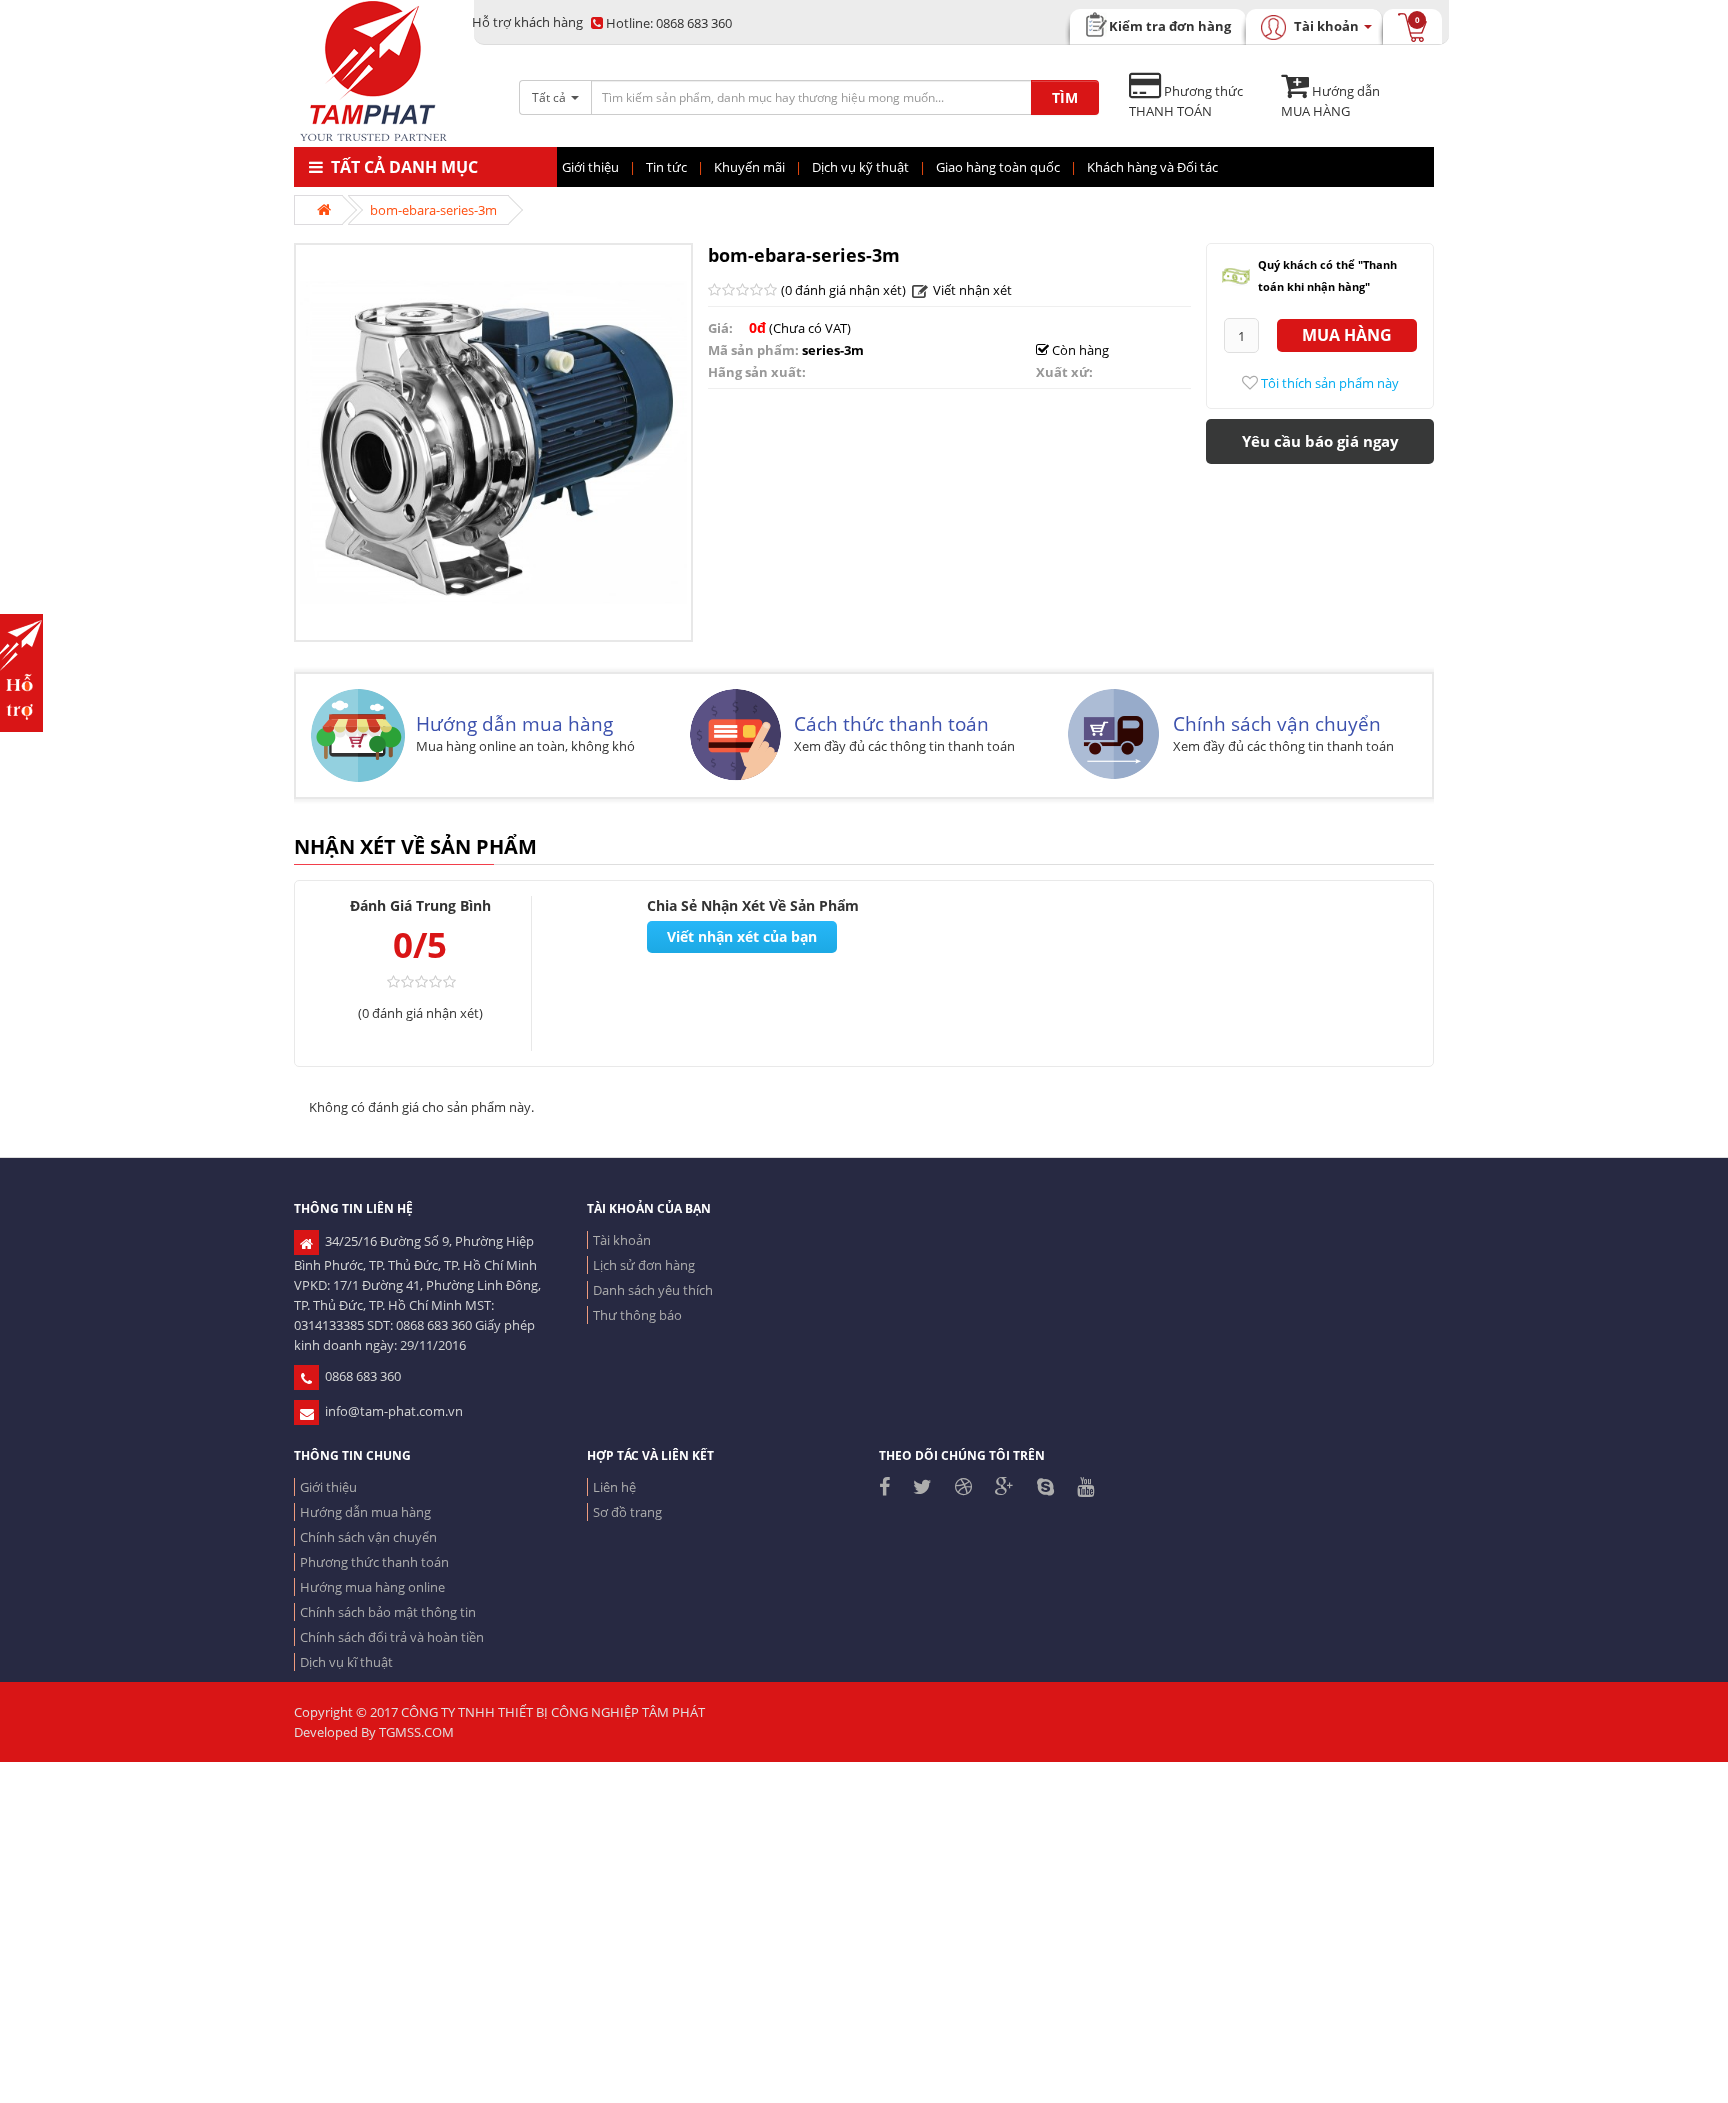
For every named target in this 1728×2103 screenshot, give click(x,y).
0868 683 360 (669, 23)
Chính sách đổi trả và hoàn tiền (392, 1637)
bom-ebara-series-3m (433, 210)
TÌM (1065, 97)
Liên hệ (614, 1487)
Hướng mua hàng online (372, 1587)
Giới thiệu (328, 1487)
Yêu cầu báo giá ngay (1320, 441)
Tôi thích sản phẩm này (1328, 383)
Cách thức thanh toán (891, 724)
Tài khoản (622, 1240)
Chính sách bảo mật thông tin (388, 1612)
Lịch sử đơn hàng (644, 1265)
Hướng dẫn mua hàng (514, 724)
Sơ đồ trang (627, 1512)
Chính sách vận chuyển (1277, 724)
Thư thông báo (637, 1315)
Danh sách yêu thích (653, 1290)
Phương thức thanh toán (374, 1562)
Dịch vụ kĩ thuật (346, 1662)
